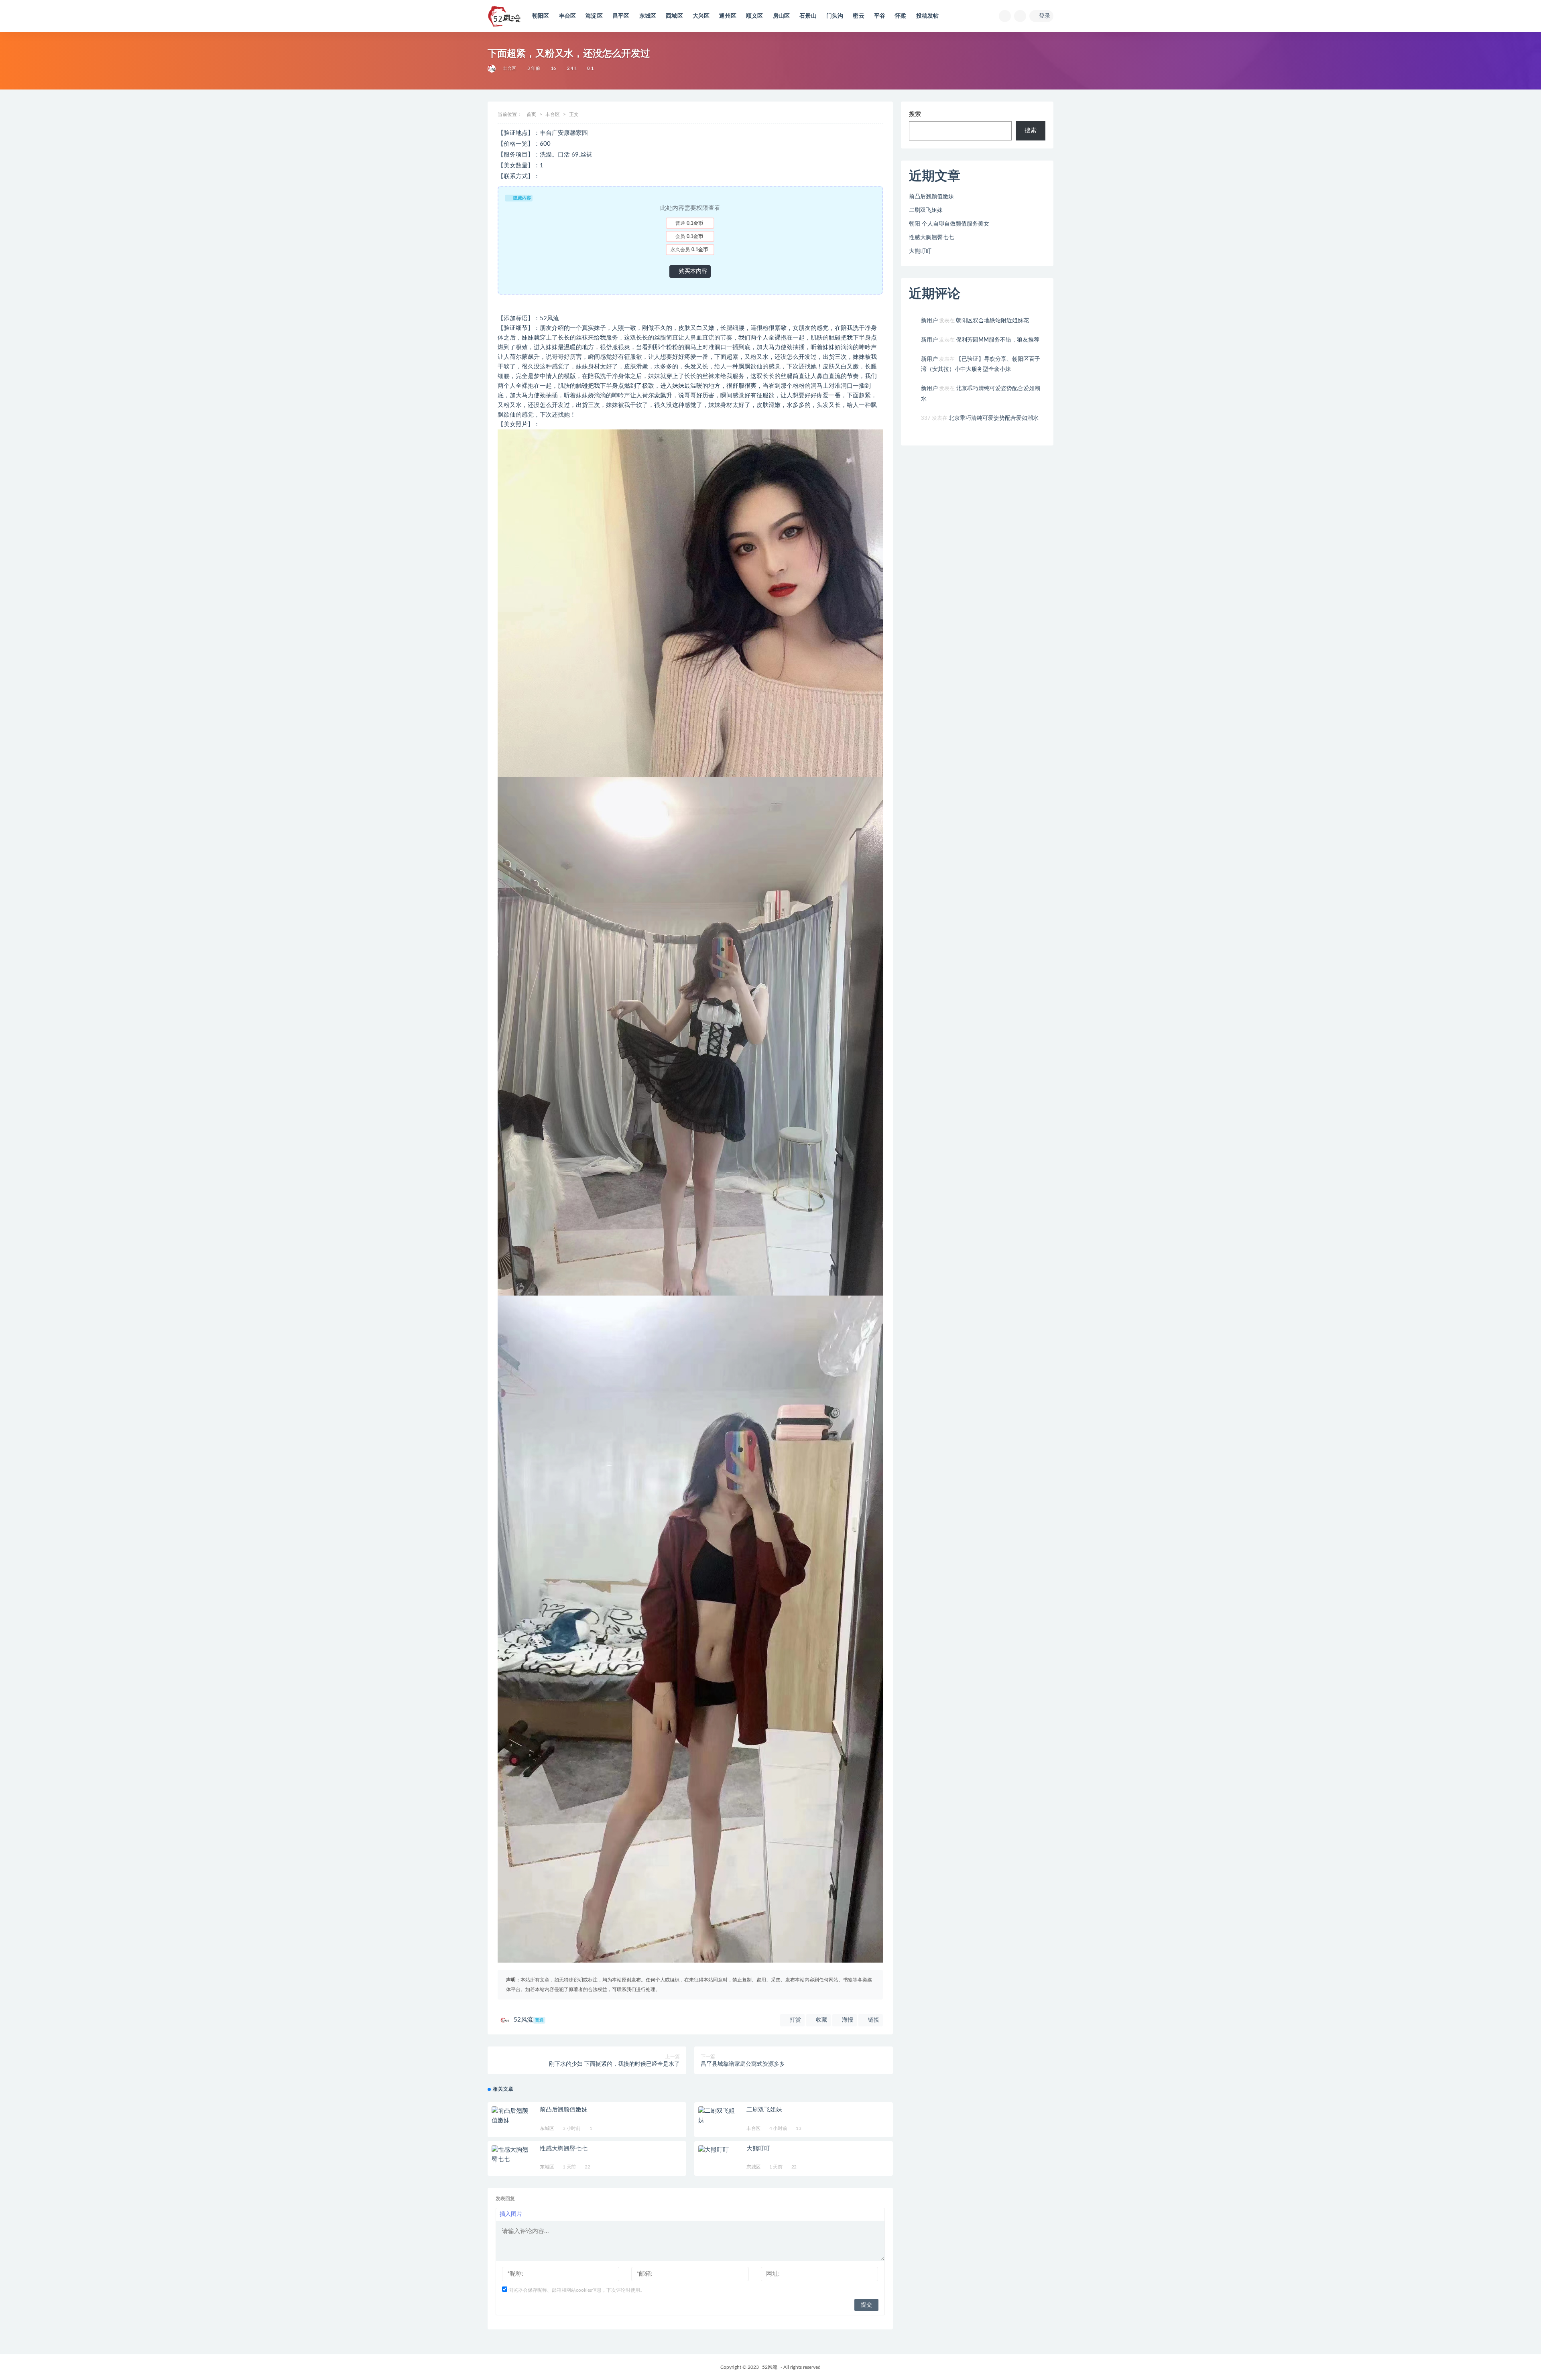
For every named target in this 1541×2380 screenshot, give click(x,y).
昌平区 (621, 16)
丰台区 (568, 16)
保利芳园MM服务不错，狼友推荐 (998, 340)
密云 (858, 16)
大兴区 (701, 16)
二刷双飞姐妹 (764, 2110)
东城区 (648, 16)
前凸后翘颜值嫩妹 (563, 2110)
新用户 (929, 321)
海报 (847, 2020)
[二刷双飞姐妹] (718, 2116)
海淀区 (594, 16)
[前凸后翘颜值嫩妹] (512, 2116)
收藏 (821, 2020)
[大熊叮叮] (718, 2150)
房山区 (782, 16)
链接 (873, 2020)
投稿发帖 (928, 16)
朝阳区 (541, 16)
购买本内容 (692, 271)
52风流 (529, 2020)
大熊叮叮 (758, 2149)
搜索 (915, 114)
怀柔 (901, 16)
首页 (531, 114)
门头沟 (835, 16)
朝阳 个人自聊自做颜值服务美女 (949, 224)
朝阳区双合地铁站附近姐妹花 (992, 321)
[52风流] (492, 69)
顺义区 (755, 16)
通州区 (728, 16)
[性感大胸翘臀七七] (512, 2155)
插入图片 (511, 2214)
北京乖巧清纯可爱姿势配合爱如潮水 (994, 418)
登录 (1045, 16)
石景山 (808, 16)
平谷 (880, 16)
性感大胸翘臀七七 (563, 2149)
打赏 (795, 2020)
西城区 (674, 16)
